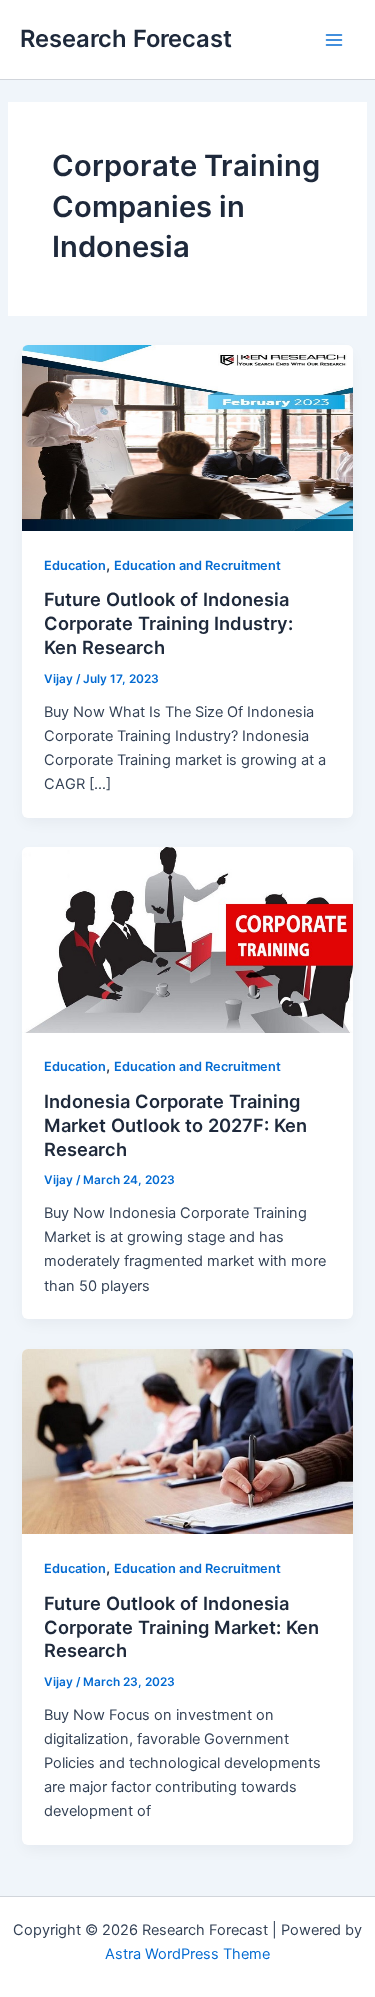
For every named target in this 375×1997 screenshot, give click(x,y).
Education (75, 565)
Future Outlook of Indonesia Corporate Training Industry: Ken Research (168, 622)
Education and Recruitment (197, 565)
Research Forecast (126, 38)
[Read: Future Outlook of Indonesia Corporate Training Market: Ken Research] (187, 1440)
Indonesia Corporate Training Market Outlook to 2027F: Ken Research (175, 1124)
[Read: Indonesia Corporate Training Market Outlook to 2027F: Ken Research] (187, 939)
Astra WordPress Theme (187, 1954)
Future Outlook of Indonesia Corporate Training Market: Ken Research (181, 1626)
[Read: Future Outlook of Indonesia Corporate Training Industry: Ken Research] (187, 437)
